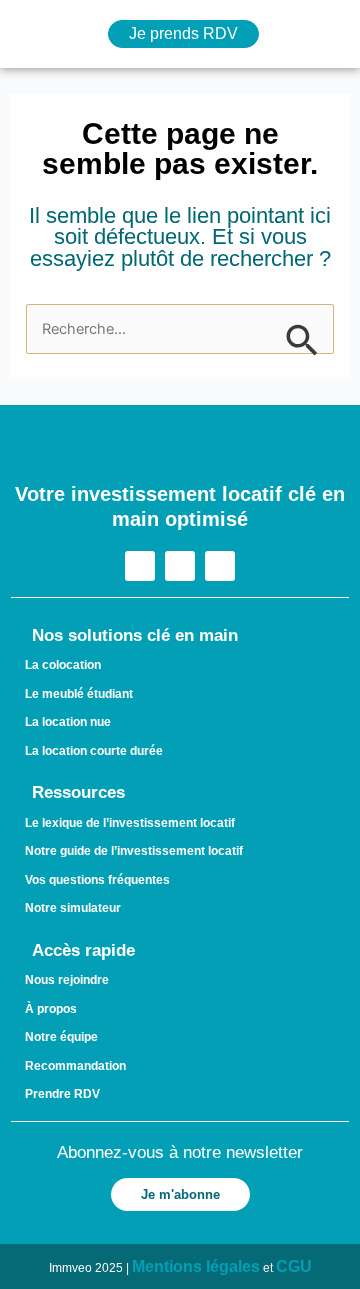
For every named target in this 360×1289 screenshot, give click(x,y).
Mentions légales (196, 1266)
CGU (294, 1266)
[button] (31, 34)
